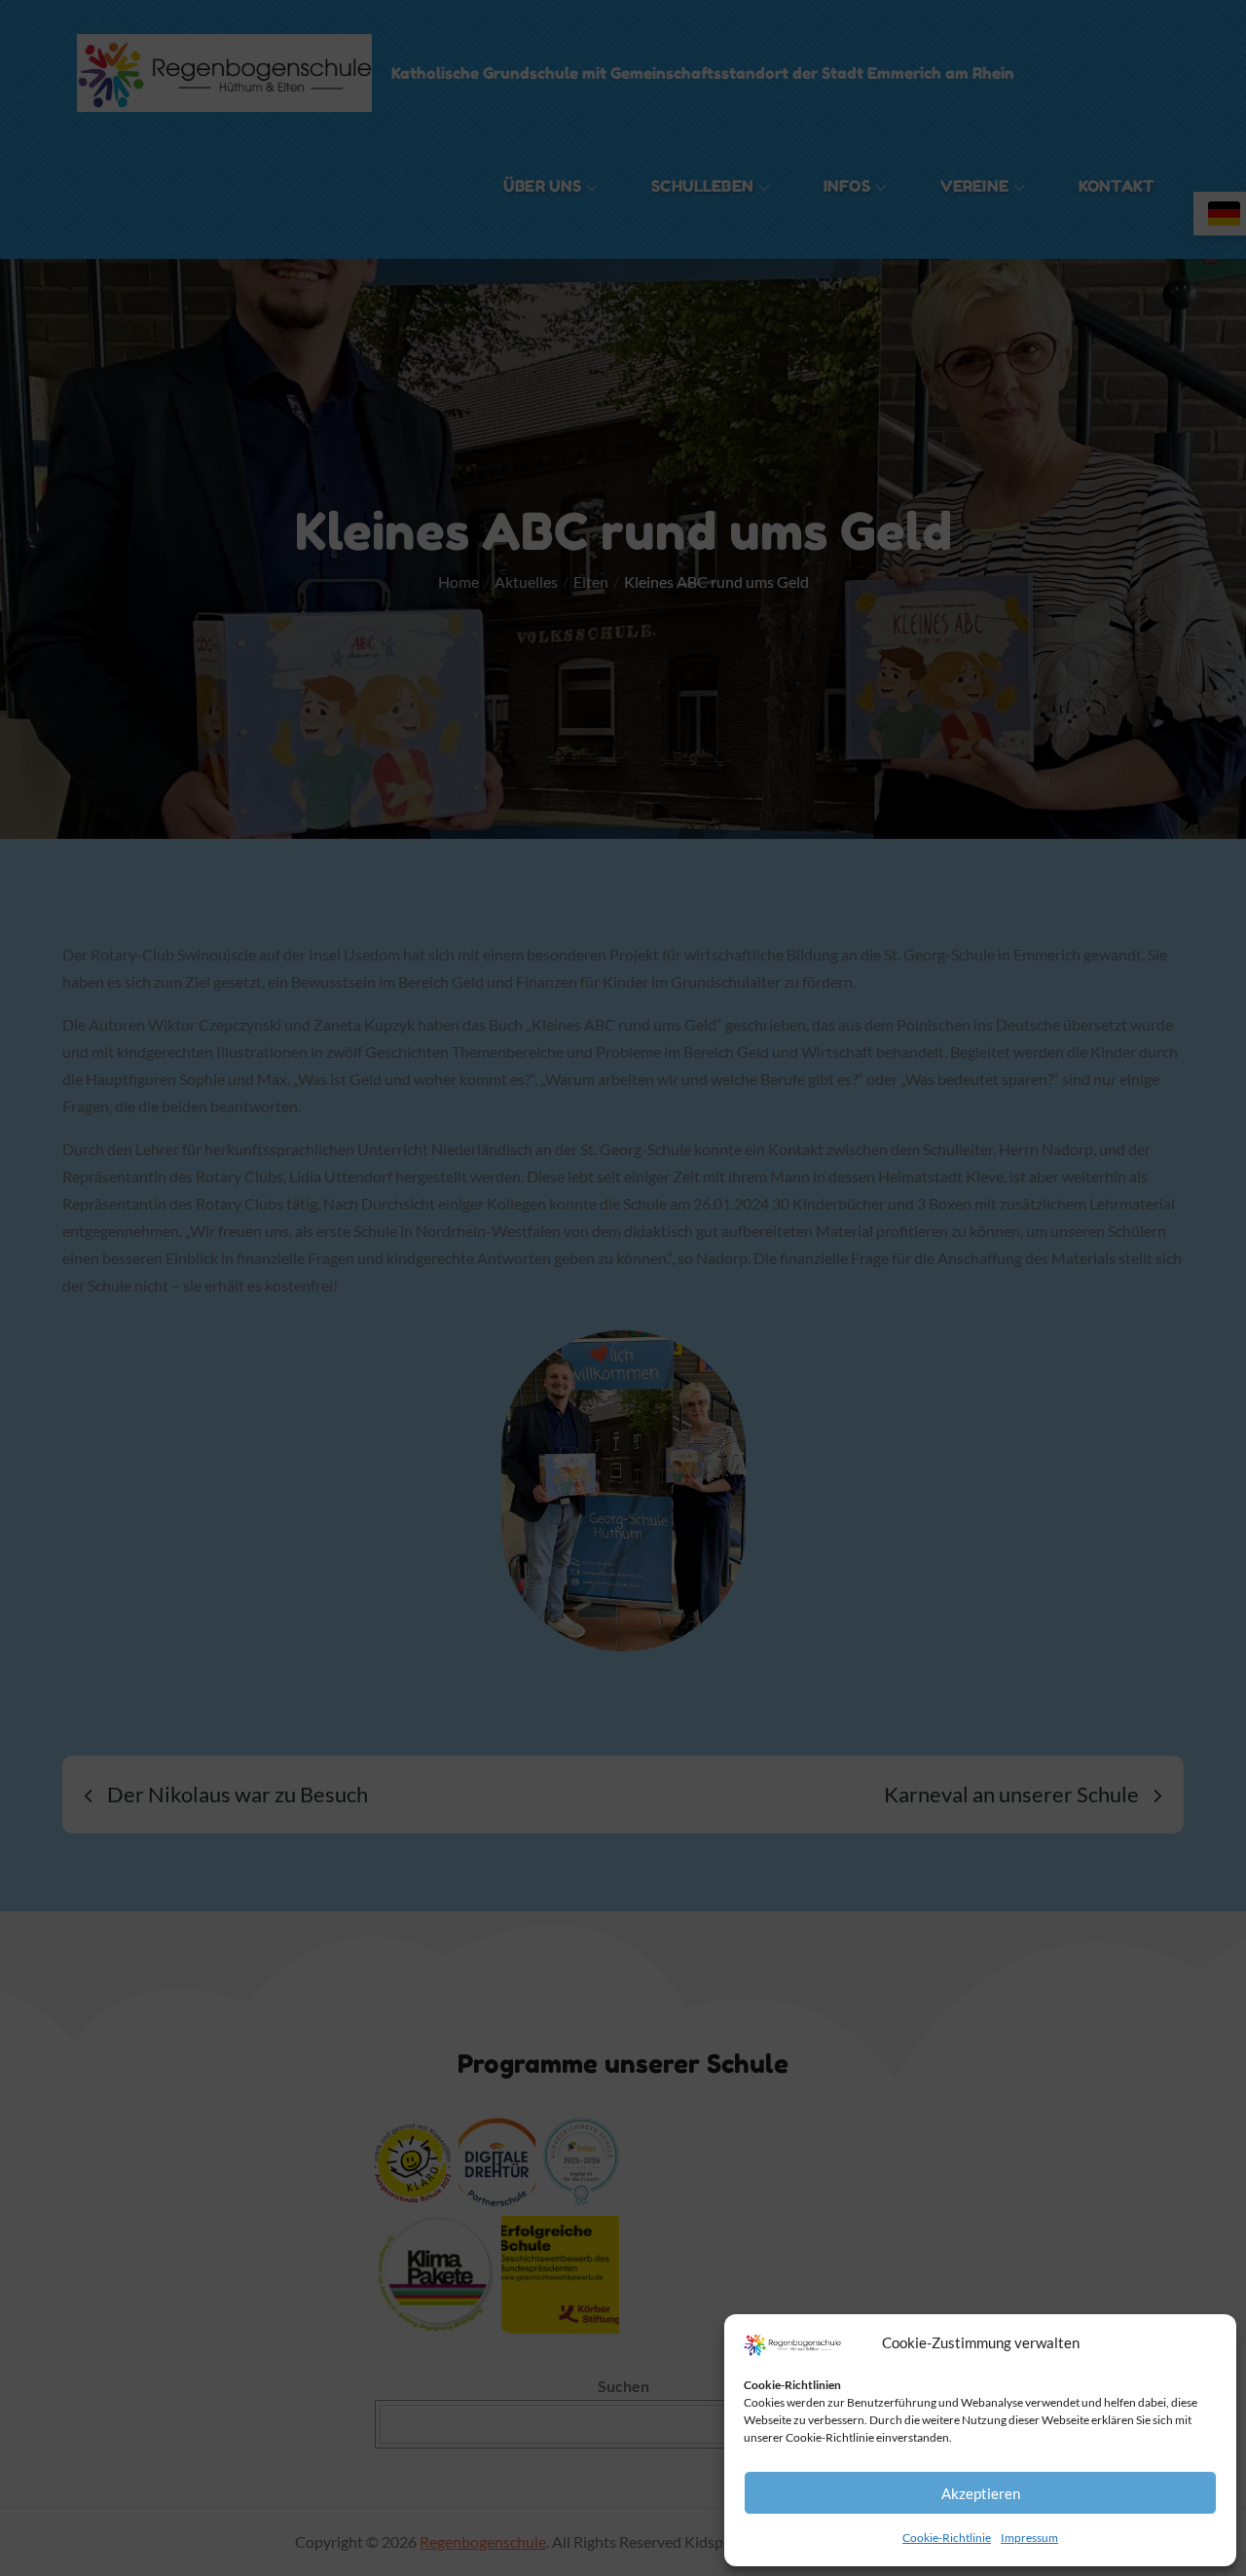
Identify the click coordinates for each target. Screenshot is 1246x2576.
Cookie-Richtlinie (947, 2538)
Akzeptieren (981, 2493)
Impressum (1029, 2538)
